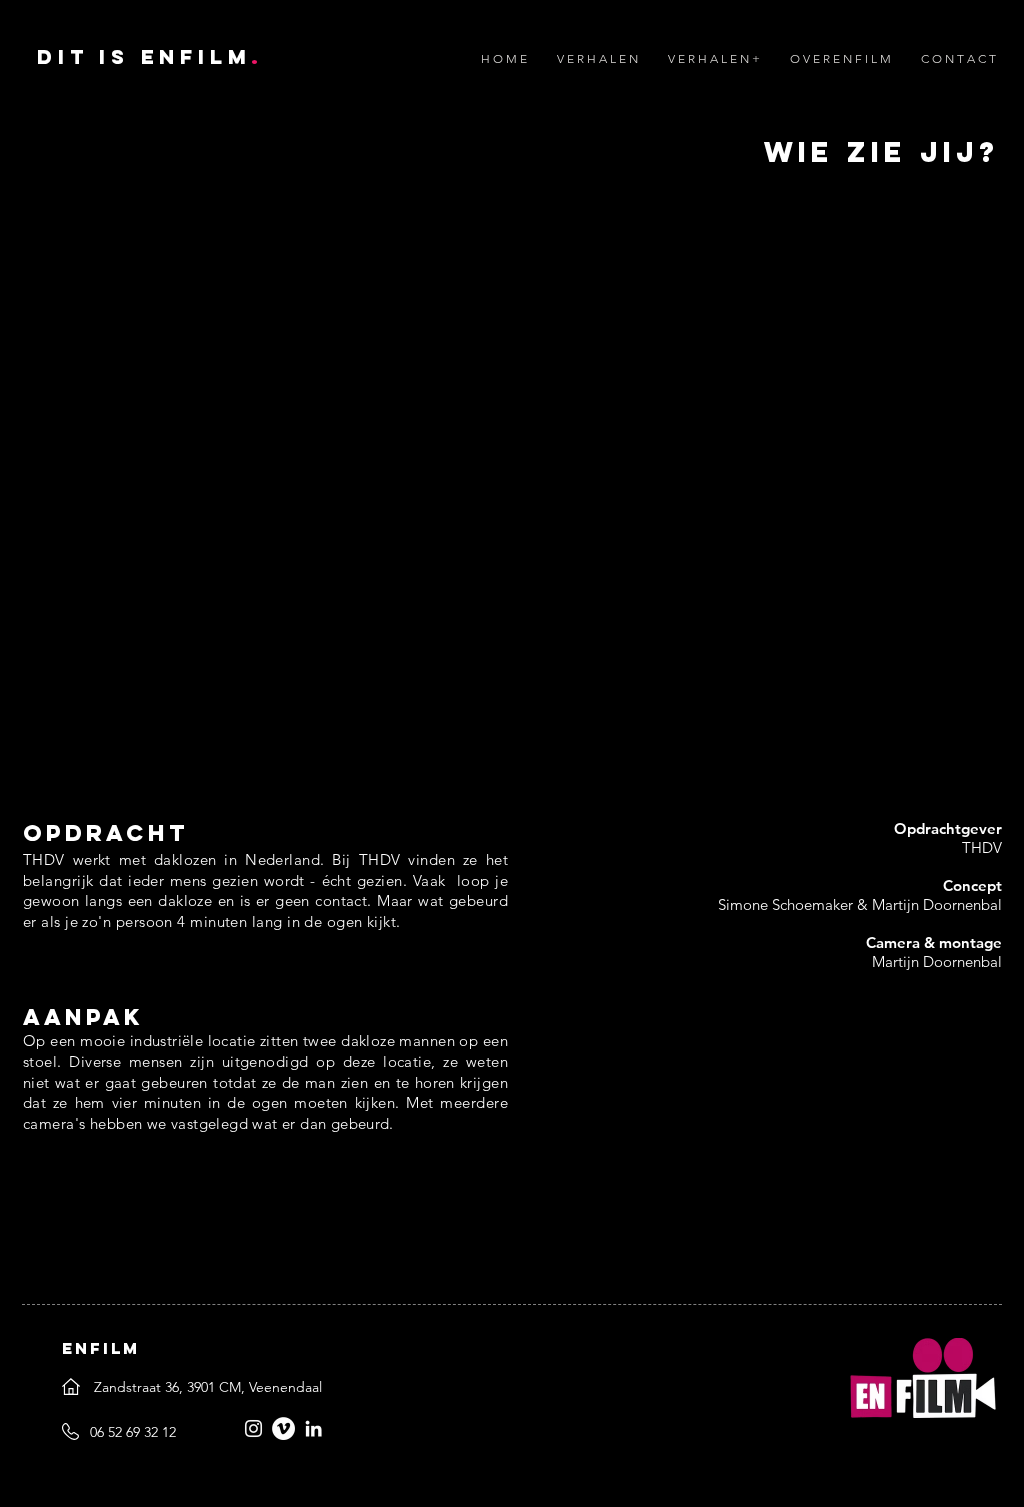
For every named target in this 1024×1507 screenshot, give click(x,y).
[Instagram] (253, 1428)
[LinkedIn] (313, 1428)
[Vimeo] (283, 1428)
